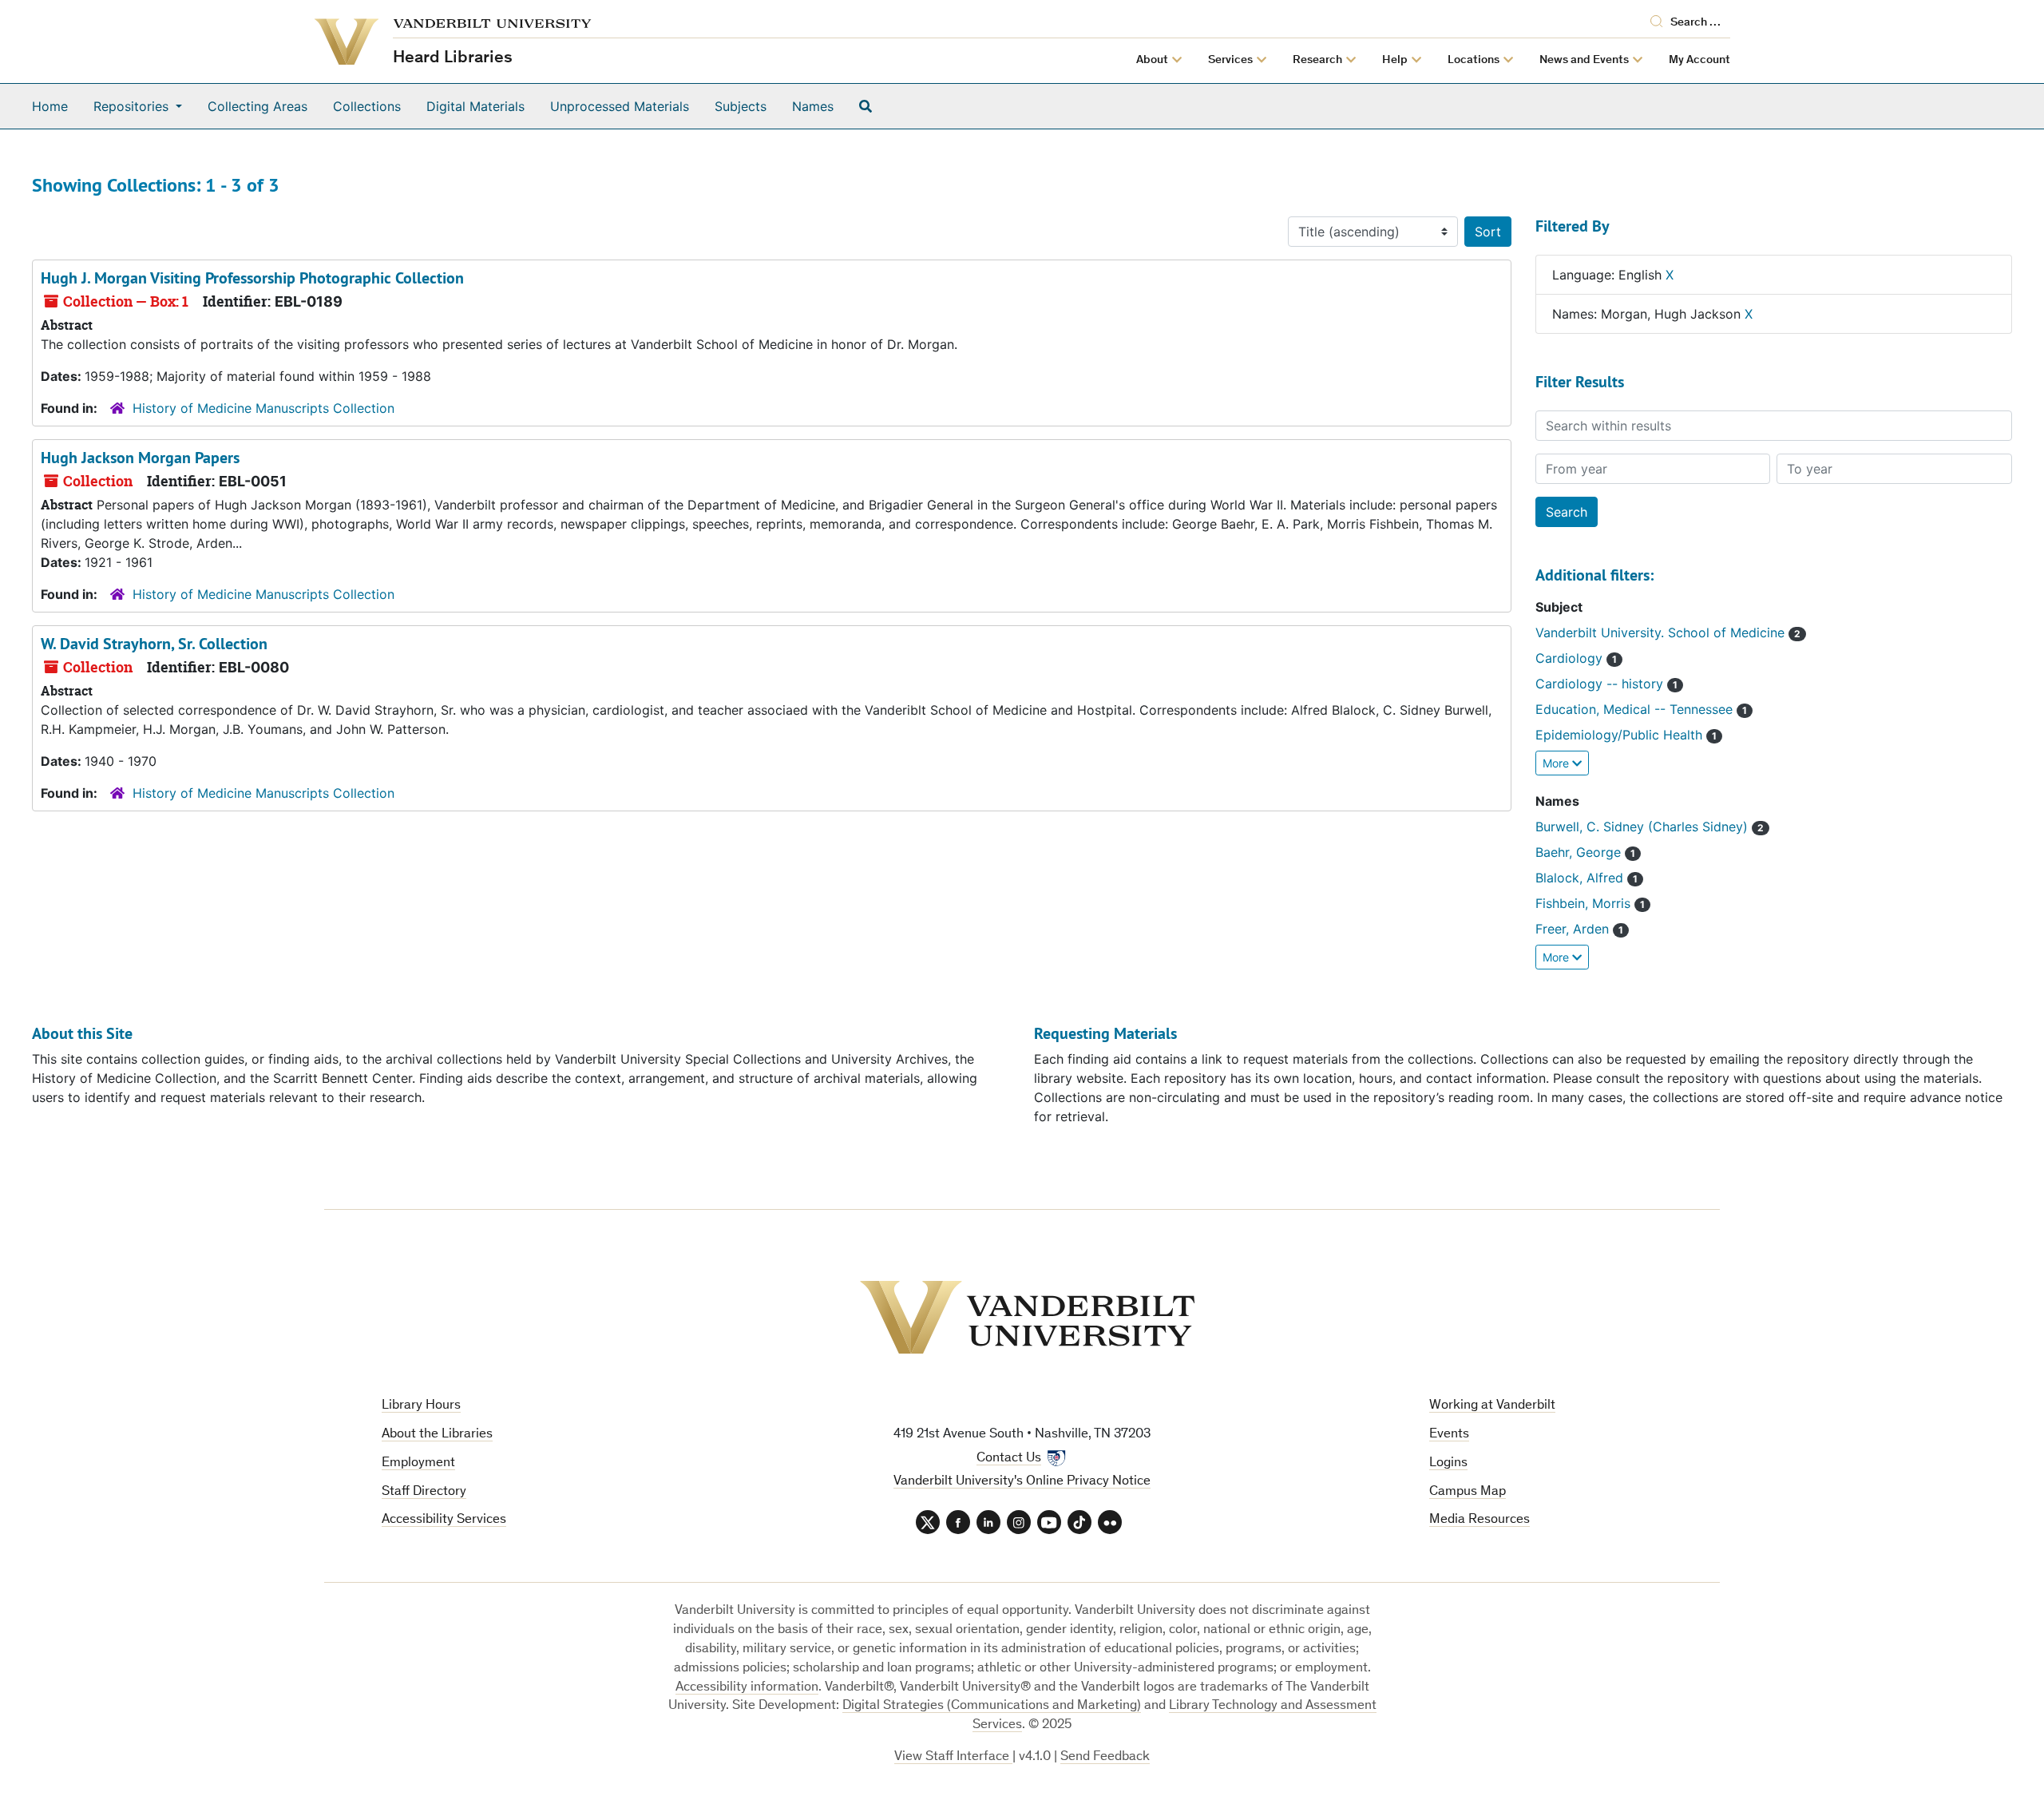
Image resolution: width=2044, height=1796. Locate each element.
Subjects (741, 106)
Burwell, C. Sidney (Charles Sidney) (1644, 827)
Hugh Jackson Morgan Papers (140, 458)
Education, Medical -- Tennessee (1636, 709)
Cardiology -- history (1601, 684)
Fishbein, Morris (1585, 903)
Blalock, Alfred (1581, 878)
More (1557, 763)
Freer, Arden (1574, 929)
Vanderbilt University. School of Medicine (1662, 632)
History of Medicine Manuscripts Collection (263, 408)
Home (50, 106)
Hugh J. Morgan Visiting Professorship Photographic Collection (252, 278)
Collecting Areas (257, 106)
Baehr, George (1580, 852)
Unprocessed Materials (620, 106)
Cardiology (1571, 658)
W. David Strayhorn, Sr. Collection (154, 644)
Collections (367, 106)
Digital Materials (475, 106)
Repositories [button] (133, 106)
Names (813, 106)
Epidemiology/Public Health (1621, 735)
